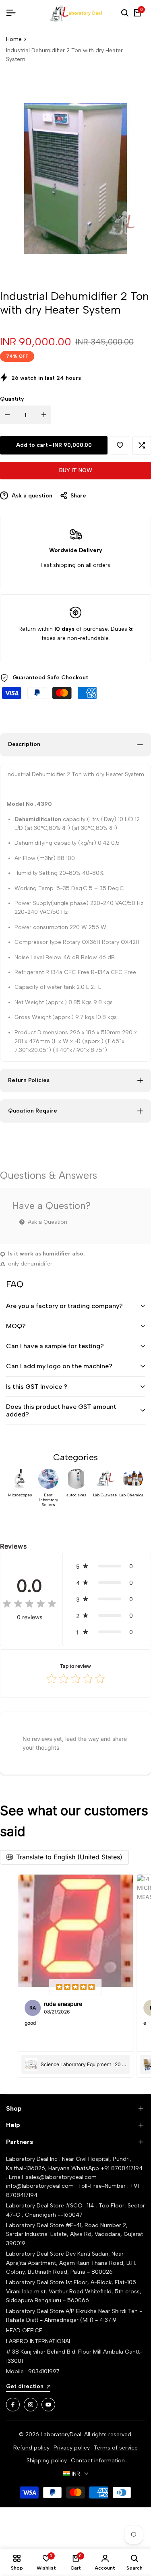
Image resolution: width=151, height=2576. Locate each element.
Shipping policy (47, 2461)
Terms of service (116, 2448)
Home (14, 39)
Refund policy (31, 2448)
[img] (29, 1604)
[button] (120, 445)
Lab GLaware (105, 1495)
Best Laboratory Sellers (48, 1500)
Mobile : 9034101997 (33, 2371)
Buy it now (76, 470)
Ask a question (31, 496)
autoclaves (77, 1495)
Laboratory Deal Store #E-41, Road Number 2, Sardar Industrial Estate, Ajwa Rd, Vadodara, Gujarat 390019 (74, 2234)
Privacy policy (72, 2448)
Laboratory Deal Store (36, 2254)
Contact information (98, 2461)
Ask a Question (47, 1222)
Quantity (12, 399)
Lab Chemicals (133, 1495)
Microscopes (20, 1495)
